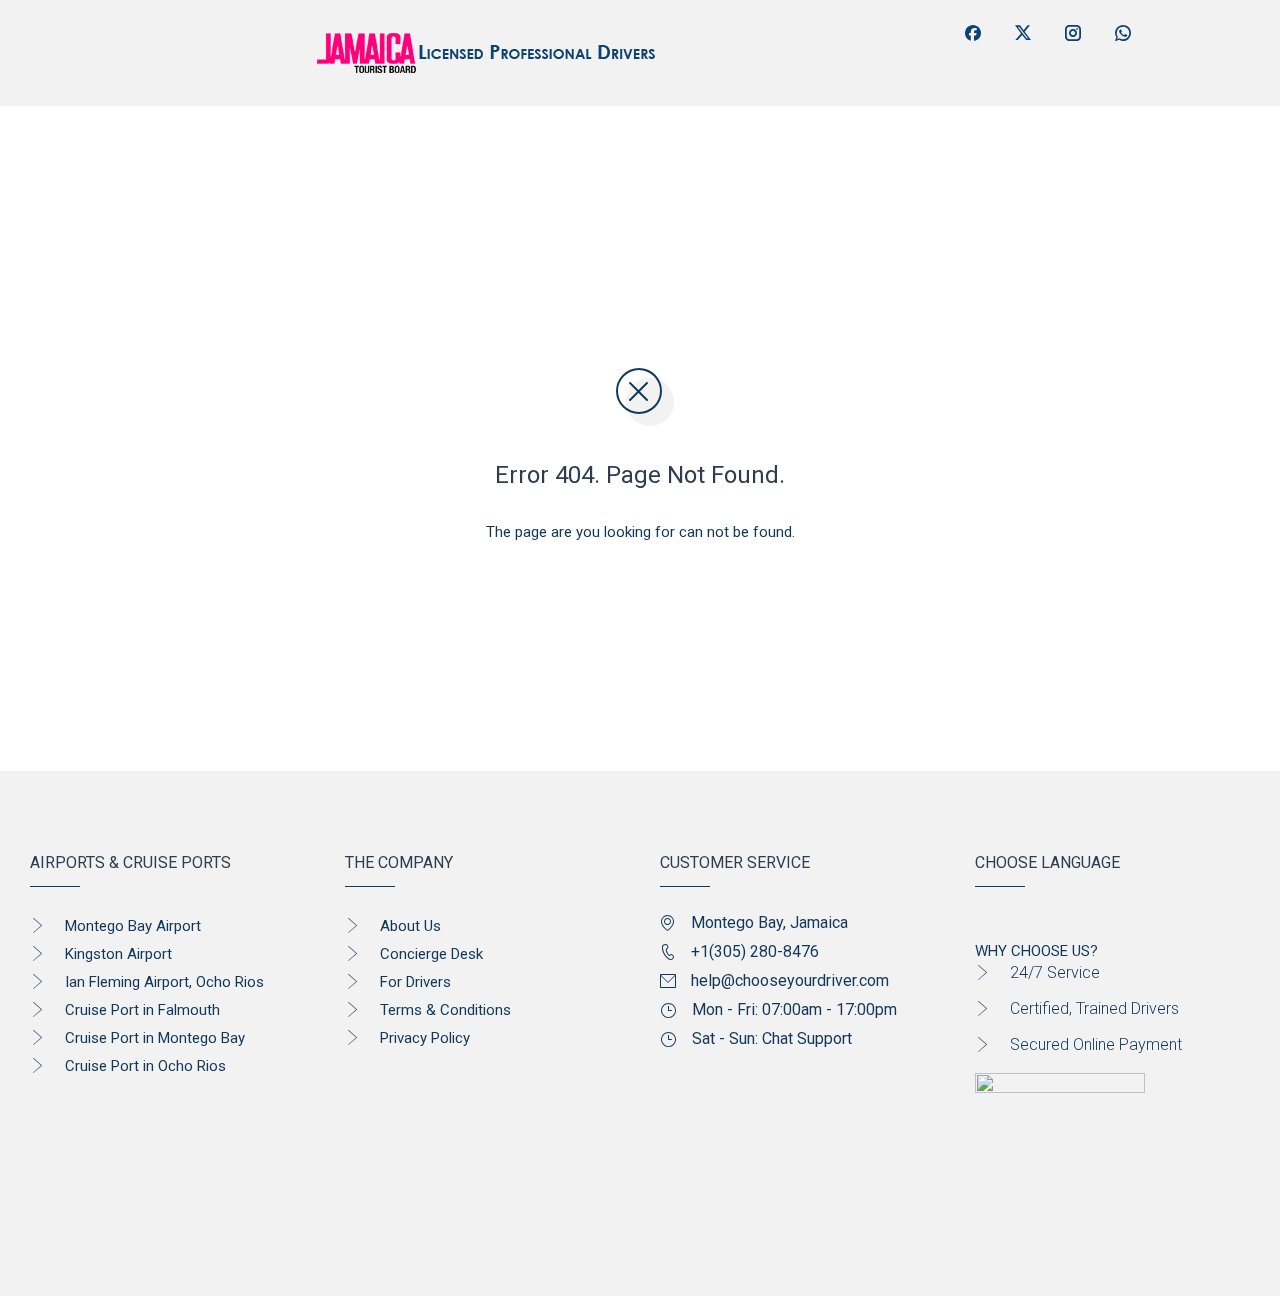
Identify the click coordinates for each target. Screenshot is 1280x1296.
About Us (410, 926)
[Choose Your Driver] (147, 162)
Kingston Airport (118, 954)
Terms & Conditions (445, 1010)
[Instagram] (1073, 33)
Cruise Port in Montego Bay (155, 1038)
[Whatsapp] (1123, 33)
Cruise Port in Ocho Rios (145, 1066)
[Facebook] (973, 33)
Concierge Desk (431, 954)
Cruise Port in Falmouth (142, 1010)
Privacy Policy (425, 1038)
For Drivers (415, 982)
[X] (1023, 33)
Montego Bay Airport (133, 926)
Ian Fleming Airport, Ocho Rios (164, 982)
